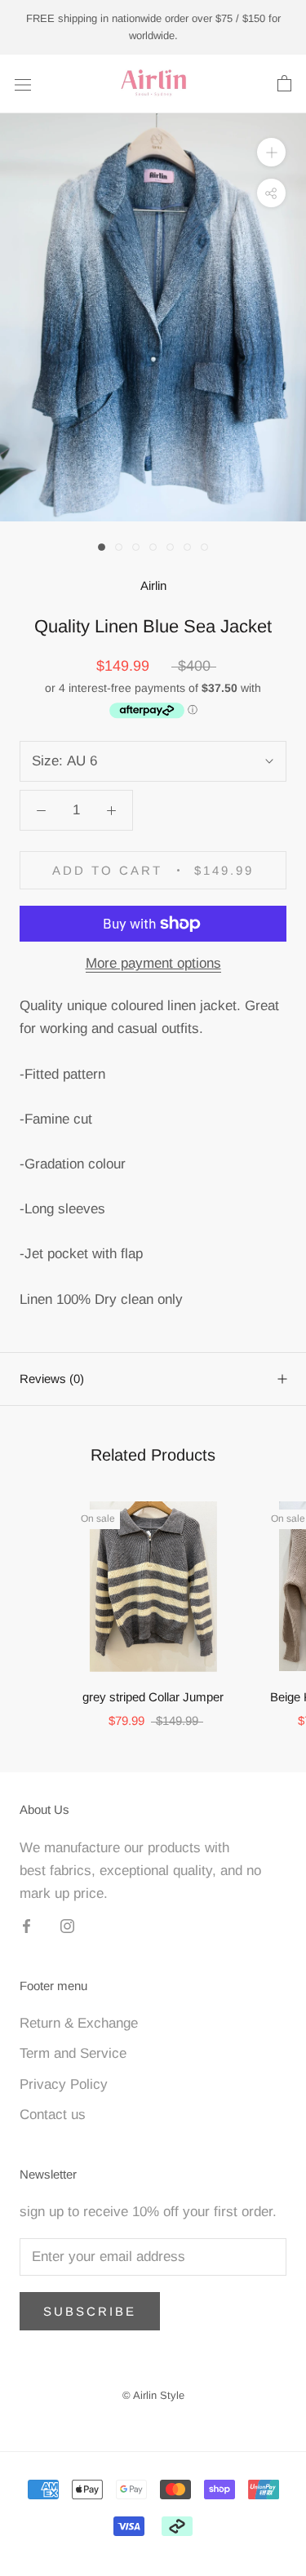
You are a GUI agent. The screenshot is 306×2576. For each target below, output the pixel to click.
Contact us (53, 2115)
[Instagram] (67, 1926)
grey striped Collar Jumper (153, 1697)
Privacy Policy (64, 2084)
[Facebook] (27, 1926)
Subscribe (90, 2311)
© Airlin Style (153, 2395)
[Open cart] (284, 84)
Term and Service (73, 2053)
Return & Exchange (79, 2023)
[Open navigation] (23, 84)
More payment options (153, 963)
